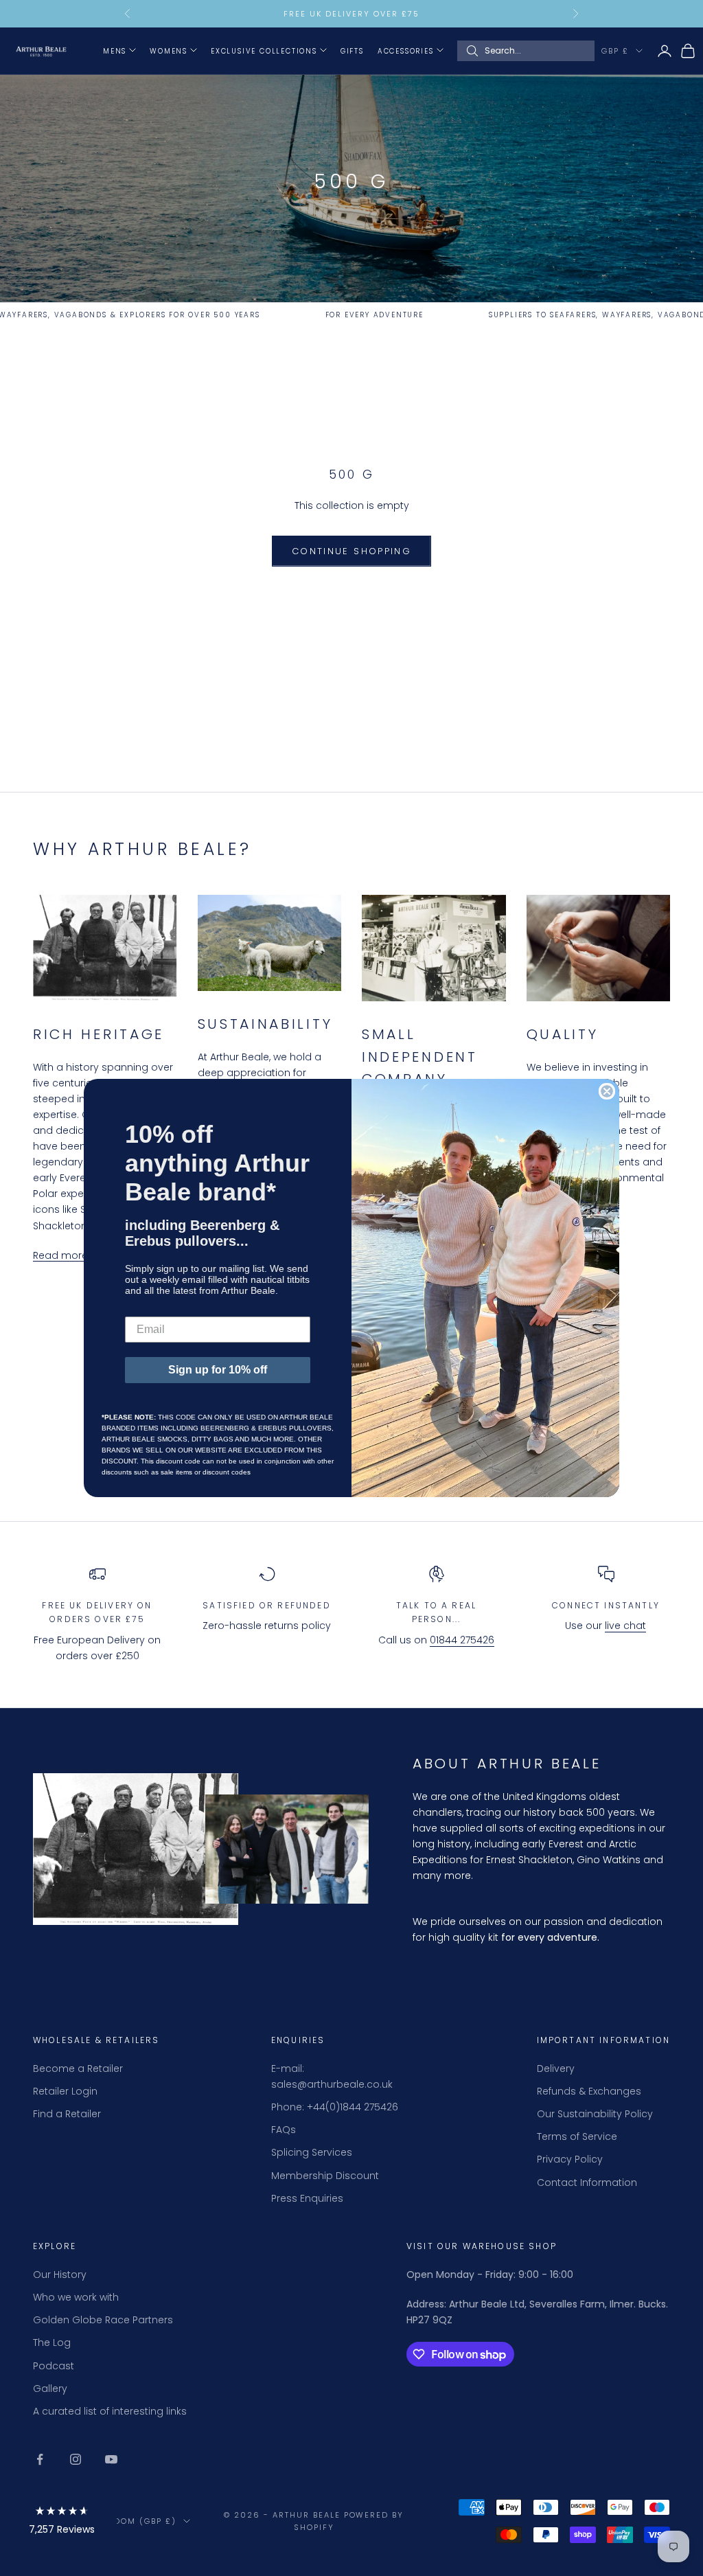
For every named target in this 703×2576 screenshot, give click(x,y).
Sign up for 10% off (218, 1370)
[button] (62, 2523)
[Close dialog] (607, 1091)
